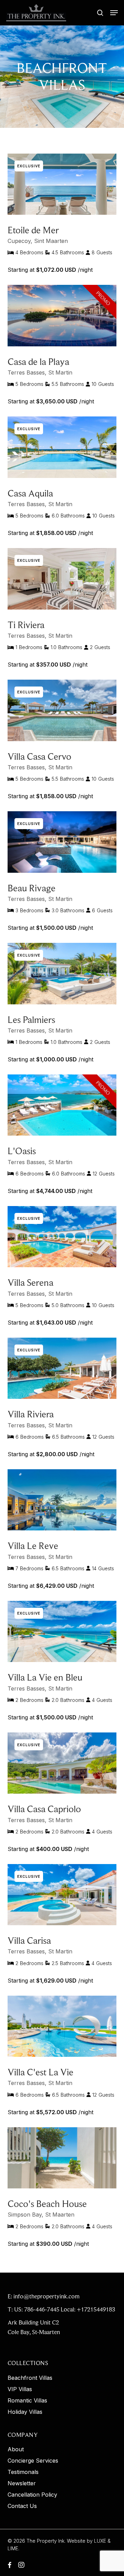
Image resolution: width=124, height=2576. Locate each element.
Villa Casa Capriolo (44, 1809)
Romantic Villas (27, 2401)
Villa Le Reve (33, 1546)
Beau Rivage (32, 888)
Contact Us (22, 2506)
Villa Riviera (31, 1414)
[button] (114, 13)
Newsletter (22, 2483)
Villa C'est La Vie (40, 2072)
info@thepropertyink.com (46, 2296)
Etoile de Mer (33, 230)
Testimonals (23, 2472)
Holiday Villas (25, 2412)
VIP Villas (20, 2389)
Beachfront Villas (30, 2378)
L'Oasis (22, 1151)
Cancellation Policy (32, 2495)
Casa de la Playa (38, 362)
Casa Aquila (30, 493)
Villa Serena (30, 1283)
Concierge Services (33, 2461)
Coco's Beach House (47, 2204)
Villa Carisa (29, 1941)
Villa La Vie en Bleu (45, 1677)
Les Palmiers (31, 1020)
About (16, 2449)
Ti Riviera (26, 625)
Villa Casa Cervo (39, 756)
